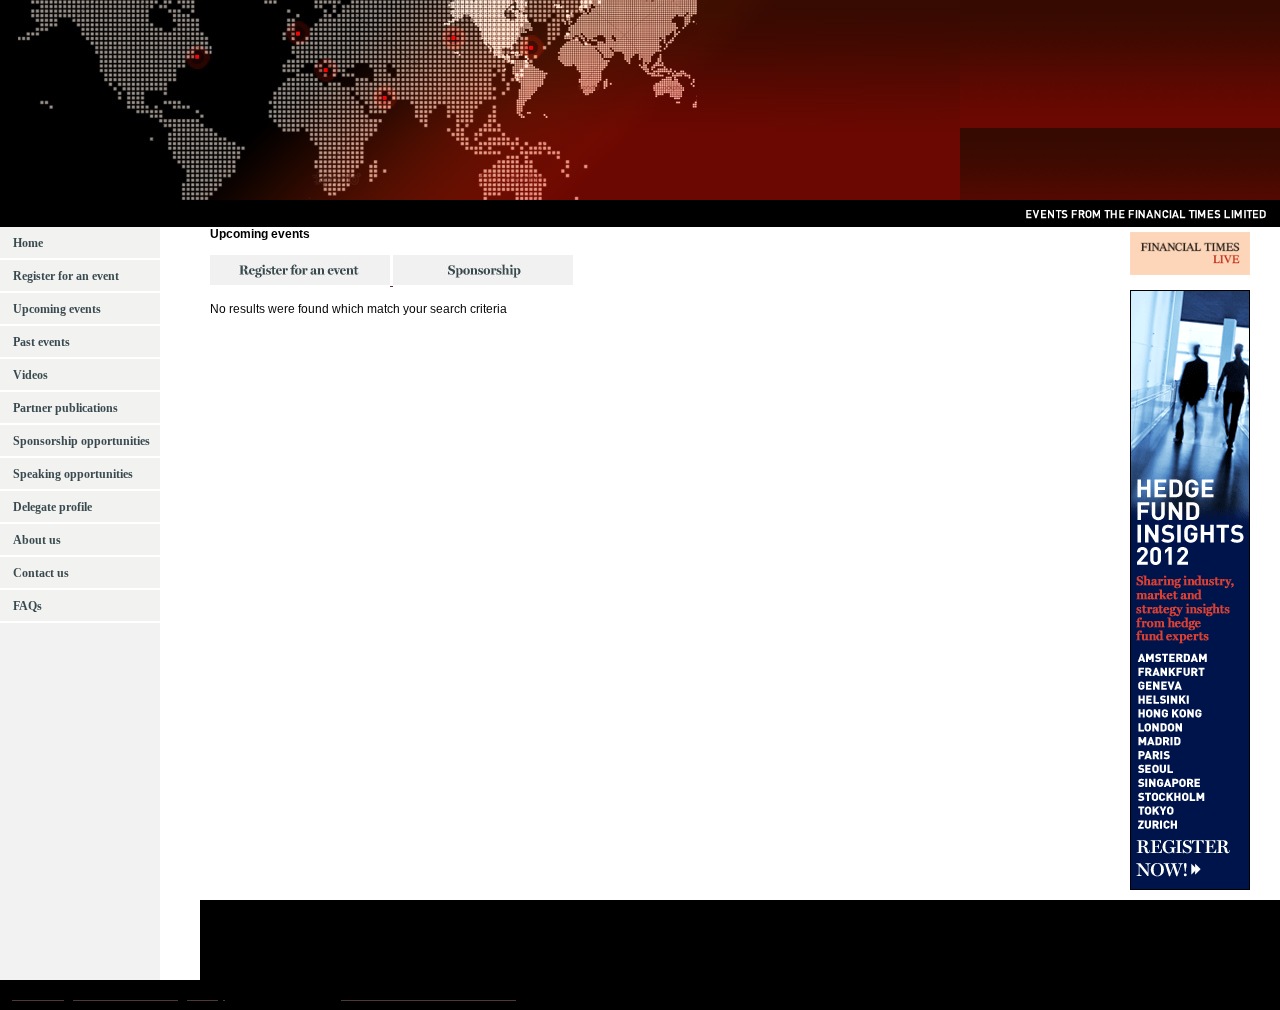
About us (35, 540)
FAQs (26, 606)
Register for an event (64, 276)
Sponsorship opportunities (80, 441)
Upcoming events (55, 309)
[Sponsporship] (481, 281)
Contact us (39, 573)
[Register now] (300, 281)
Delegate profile (51, 507)
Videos (29, 375)
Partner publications (64, 408)
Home (26, 243)
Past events (40, 342)
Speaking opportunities (71, 474)
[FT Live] (1190, 271)
